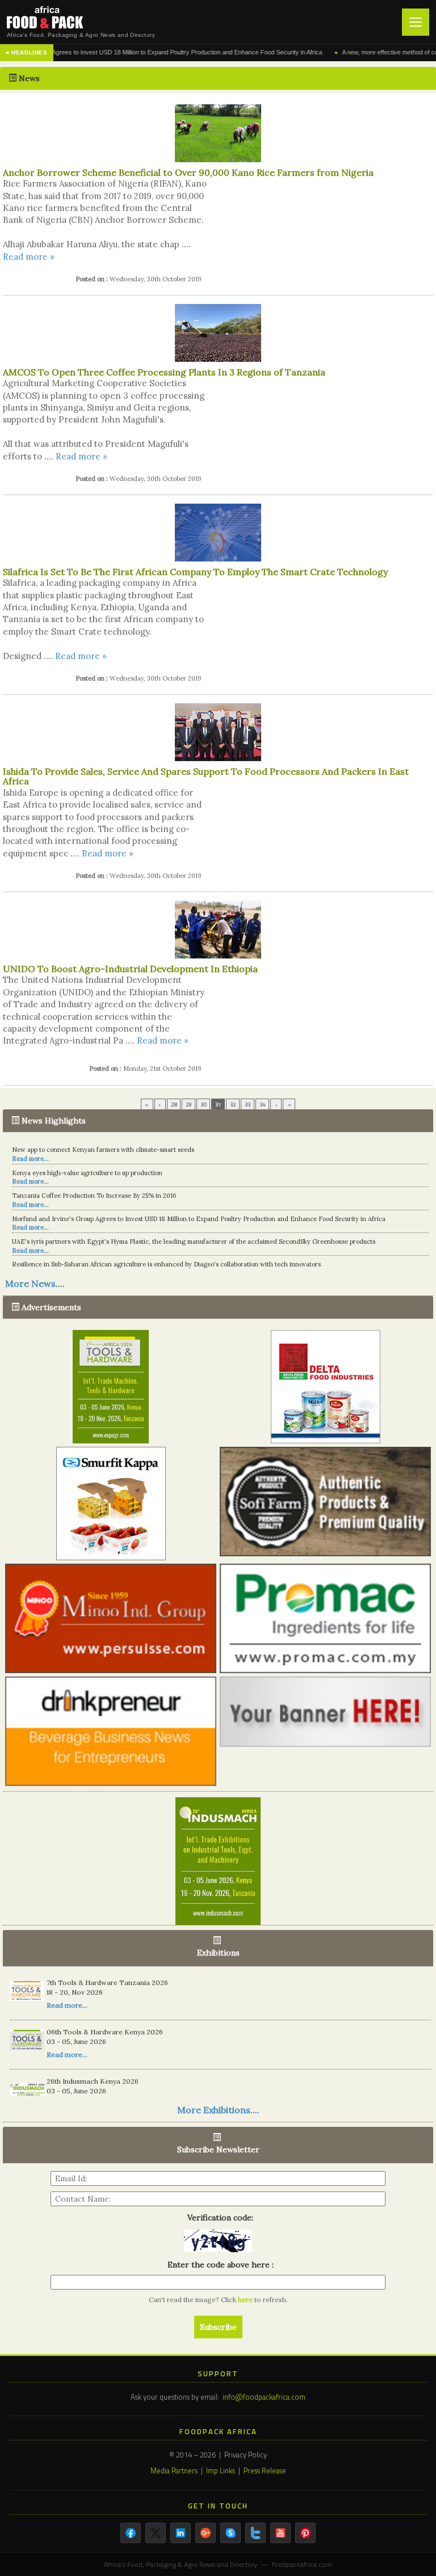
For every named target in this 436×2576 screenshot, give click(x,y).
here (246, 2300)
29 (188, 1105)
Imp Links (221, 2471)
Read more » (29, 257)
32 (233, 1105)
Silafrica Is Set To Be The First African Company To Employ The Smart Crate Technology (195, 572)
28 (174, 1105)
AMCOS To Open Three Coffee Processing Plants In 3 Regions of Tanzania (164, 372)
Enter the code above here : (218, 2265)
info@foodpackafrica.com (264, 2397)
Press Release (265, 2471)
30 (203, 1105)
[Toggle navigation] (416, 22)
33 (248, 1105)
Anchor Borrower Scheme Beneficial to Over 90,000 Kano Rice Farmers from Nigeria (188, 172)
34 (262, 1105)
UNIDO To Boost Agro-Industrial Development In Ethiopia (130, 969)
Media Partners (174, 2471)
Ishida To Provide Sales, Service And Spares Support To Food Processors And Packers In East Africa (206, 776)
